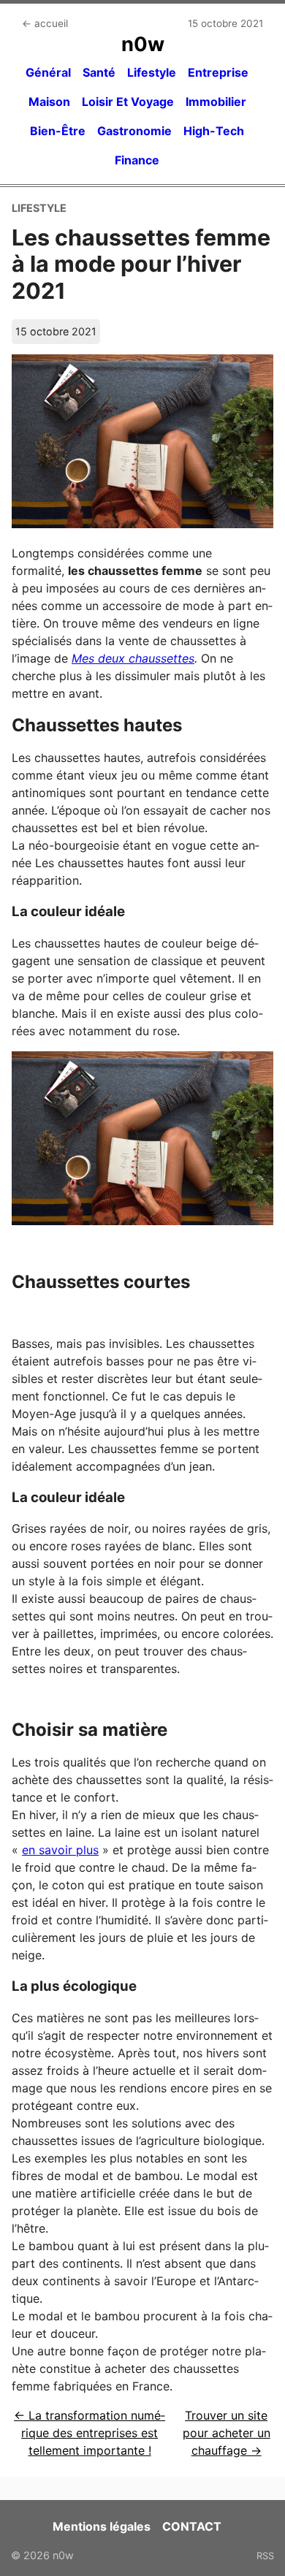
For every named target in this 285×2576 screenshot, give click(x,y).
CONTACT (192, 2526)
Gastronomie (134, 131)
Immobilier (216, 102)
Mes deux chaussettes (133, 658)
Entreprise (218, 72)
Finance (137, 160)
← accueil (45, 23)
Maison (49, 102)
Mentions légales (102, 2526)
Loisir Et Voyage (128, 102)
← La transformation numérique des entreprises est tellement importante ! (90, 2433)
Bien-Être (58, 131)
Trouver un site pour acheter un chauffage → (227, 2433)
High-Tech (214, 131)
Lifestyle (152, 72)
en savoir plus (60, 1850)
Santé (99, 72)
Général (48, 72)
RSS (265, 2556)
